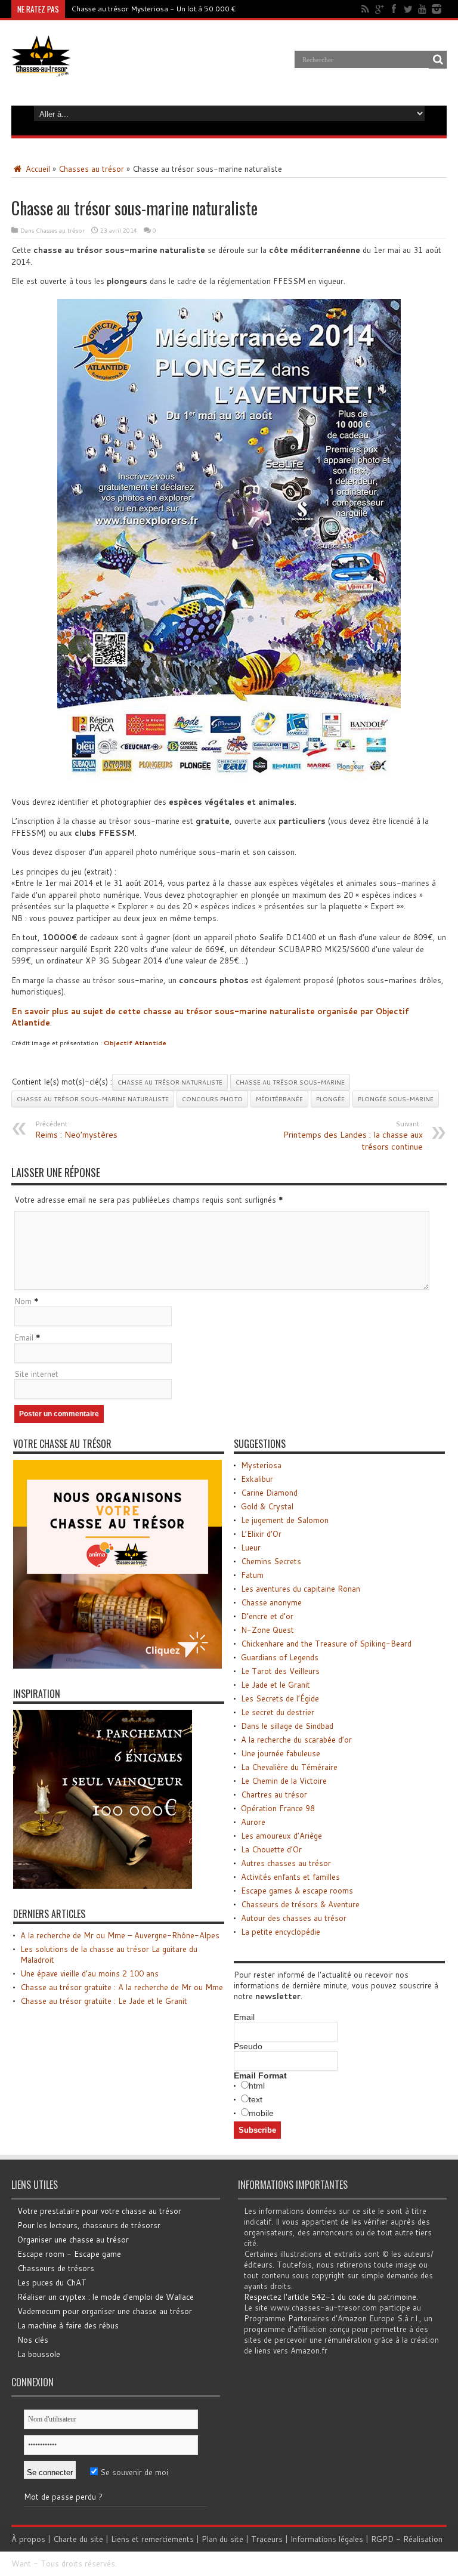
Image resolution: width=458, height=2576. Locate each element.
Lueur (251, 1548)
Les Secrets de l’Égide (280, 1698)
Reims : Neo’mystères (76, 1130)
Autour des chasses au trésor (294, 1918)
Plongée (330, 1099)
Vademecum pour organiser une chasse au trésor (105, 2311)
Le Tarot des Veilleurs (280, 1671)
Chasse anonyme (271, 1602)
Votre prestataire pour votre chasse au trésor (99, 2211)
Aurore (253, 1822)
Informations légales (327, 2539)
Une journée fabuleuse (281, 1753)
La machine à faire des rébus (68, 2325)
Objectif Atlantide (135, 1043)
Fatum (252, 1575)
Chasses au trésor (91, 169)
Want (21, 2563)
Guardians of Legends (280, 1657)
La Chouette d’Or (271, 1849)
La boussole (39, 2354)
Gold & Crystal (267, 1506)
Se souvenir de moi (133, 2472)
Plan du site (222, 2539)
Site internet (36, 1374)
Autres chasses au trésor (286, 1863)
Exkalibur (257, 1479)
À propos (28, 2539)
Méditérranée (279, 1099)
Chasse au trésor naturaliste (170, 1082)
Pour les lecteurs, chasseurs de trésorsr (89, 2225)
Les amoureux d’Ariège (281, 1836)
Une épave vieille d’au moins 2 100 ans (89, 1973)
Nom (23, 1301)
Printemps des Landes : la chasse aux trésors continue (353, 1136)
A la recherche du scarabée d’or (296, 1740)
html (257, 2086)
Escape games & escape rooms (297, 1891)
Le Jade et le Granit (276, 1685)
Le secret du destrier (278, 1712)
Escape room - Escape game (69, 2254)
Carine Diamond (269, 1493)
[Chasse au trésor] (41, 68)
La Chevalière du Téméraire (289, 1767)
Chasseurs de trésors (56, 2268)
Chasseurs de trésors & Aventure (300, 1904)
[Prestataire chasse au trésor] (117, 1666)
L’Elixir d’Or (261, 1534)
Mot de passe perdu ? (63, 2497)
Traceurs (267, 2539)
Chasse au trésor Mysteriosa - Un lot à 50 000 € (154, 9)
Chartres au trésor (274, 1794)
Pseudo (248, 2046)
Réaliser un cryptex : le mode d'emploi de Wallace (106, 2297)
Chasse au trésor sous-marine (290, 1082)
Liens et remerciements (152, 2539)
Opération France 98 (278, 1808)
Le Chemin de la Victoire (284, 1781)
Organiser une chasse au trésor (73, 2240)
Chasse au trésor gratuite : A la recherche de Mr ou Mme (122, 1987)
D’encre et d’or (267, 1616)
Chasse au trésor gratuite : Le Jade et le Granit (104, 2001)
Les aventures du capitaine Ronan (301, 1589)
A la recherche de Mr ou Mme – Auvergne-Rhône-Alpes (120, 1935)
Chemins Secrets (271, 1561)
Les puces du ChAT (52, 2282)
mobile (261, 2113)
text (256, 2099)
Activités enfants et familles (290, 1877)
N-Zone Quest (267, 1630)
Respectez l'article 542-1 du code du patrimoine (330, 2297)
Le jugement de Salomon (285, 1520)
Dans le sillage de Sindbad (287, 1726)
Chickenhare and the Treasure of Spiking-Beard (326, 1644)
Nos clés (33, 2340)
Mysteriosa (261, 1465)
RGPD (382, 2539)
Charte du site (78, 2539)
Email (24, 1338)
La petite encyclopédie (281, 1932)
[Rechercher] (438, 60)
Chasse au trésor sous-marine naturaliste (93, 1099)
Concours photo (212, 1099)
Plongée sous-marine (396, 1099)
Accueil (37, 169)
